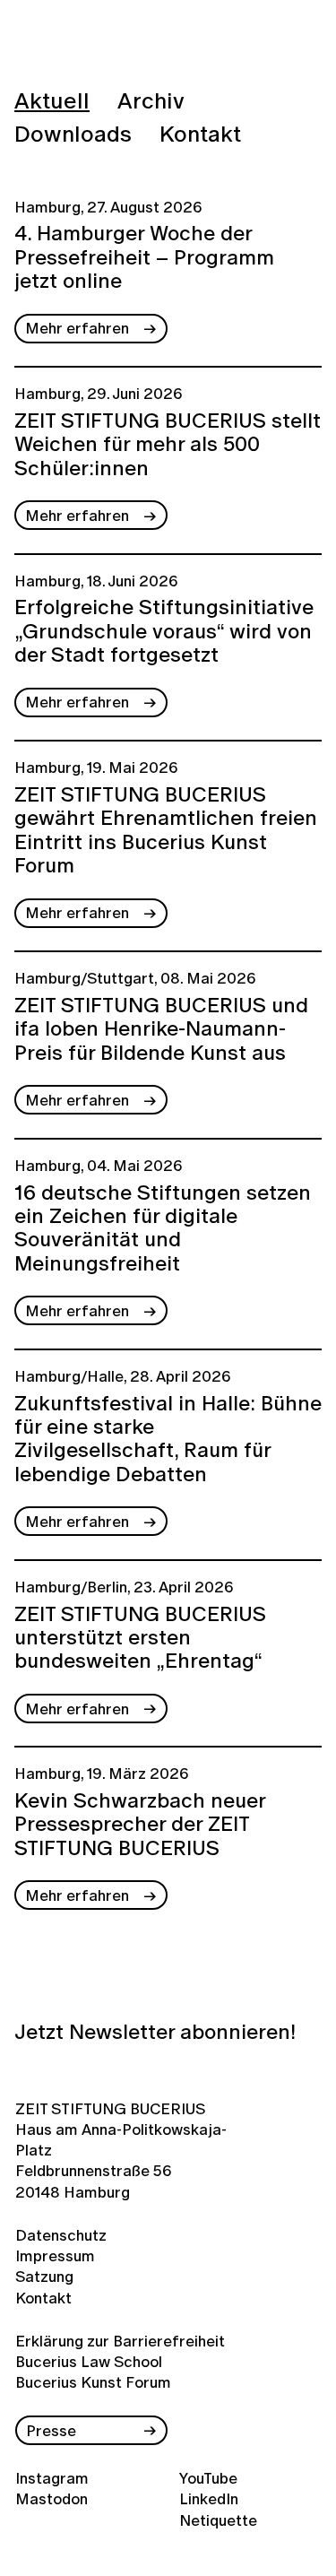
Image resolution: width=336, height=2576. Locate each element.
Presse (51, 2430)
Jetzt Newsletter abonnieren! (155, 2032)
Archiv (151, 100)
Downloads (73, 133)
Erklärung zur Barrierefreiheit (120, 2341)
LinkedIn (209, 2498)
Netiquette (218, 2520)
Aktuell (52, 100)
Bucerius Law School (89, 2361)
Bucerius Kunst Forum (93, 2382)
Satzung (44, 2276)
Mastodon (52, 2498)
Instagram (52, 2478)
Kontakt (200, 133)
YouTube (208, 2478)
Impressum (53, 2255)
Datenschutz (53, 2235)
